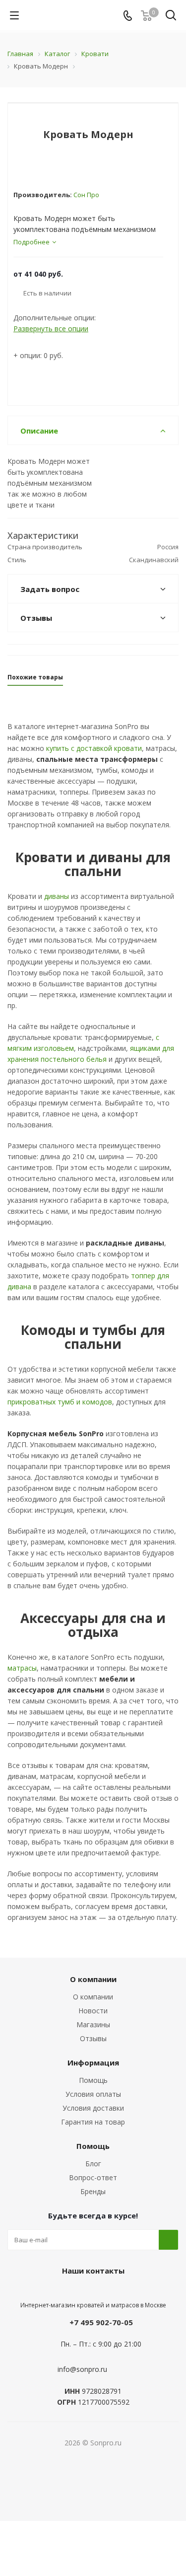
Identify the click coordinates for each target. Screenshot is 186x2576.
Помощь (93, 2080)
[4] (46, 168)
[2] (28, 168)
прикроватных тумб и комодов (60, 1402)
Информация (93, 2062)
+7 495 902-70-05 (101, 2322)
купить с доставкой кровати (94, 748)
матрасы (22, 1668)
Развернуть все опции (51, 329)
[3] (37, 168)
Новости (93, 2011)
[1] (18, 168)
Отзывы (93, 2038)
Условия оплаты (93, 2094)
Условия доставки (93, 2108)
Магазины (93, 2024)
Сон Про (86, 195)
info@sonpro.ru (82, 2369)
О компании (93, 1997)
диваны (57, 896)
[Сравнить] (160, 122)
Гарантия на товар (93, 2122)
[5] (56, 168)
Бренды (93, 2191)
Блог (93, 2164)
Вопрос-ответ (93, 2177)
